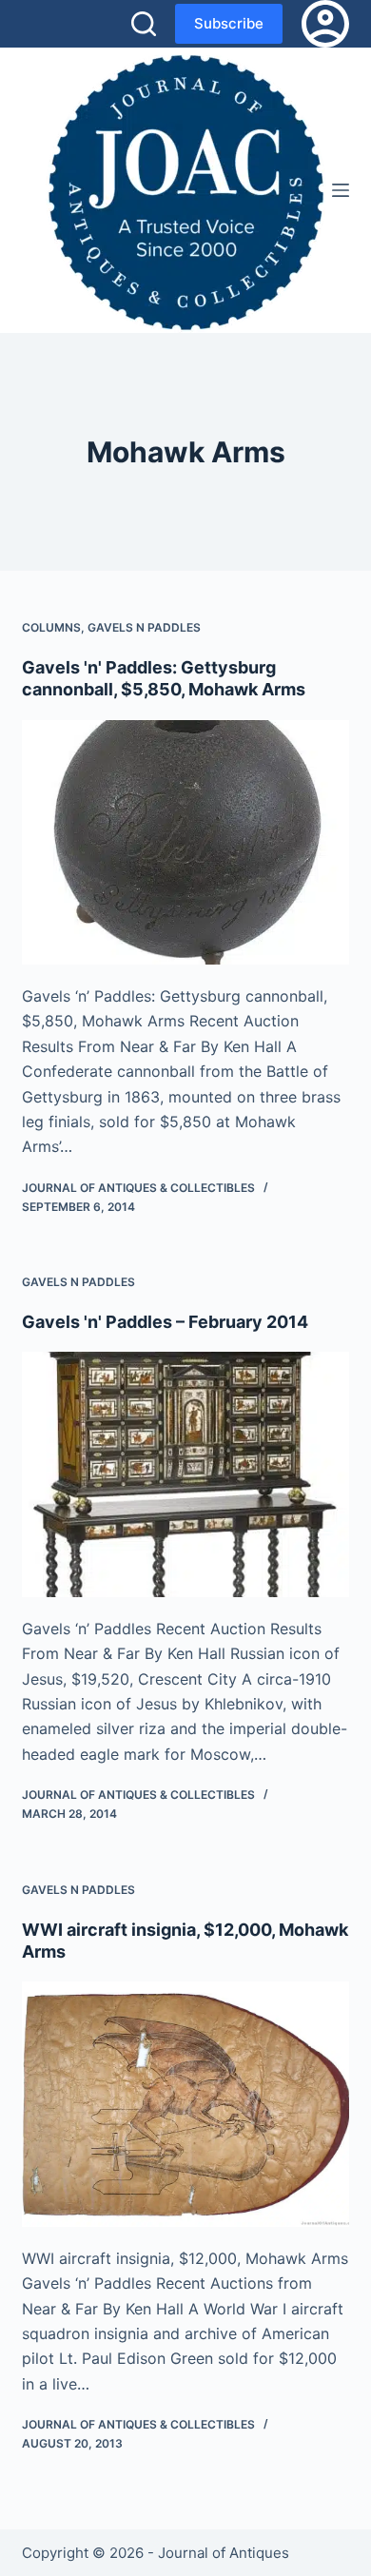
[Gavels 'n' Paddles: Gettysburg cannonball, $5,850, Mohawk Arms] (185, 842)
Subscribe (229, 23)
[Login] (325, 24)
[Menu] (341, 190)
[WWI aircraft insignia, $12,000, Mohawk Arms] (185, 2104)
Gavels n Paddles (144, 627)
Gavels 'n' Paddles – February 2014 (165, 1322)
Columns (51, 627)
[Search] (144, 24)
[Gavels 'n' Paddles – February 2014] (185, 1474)
